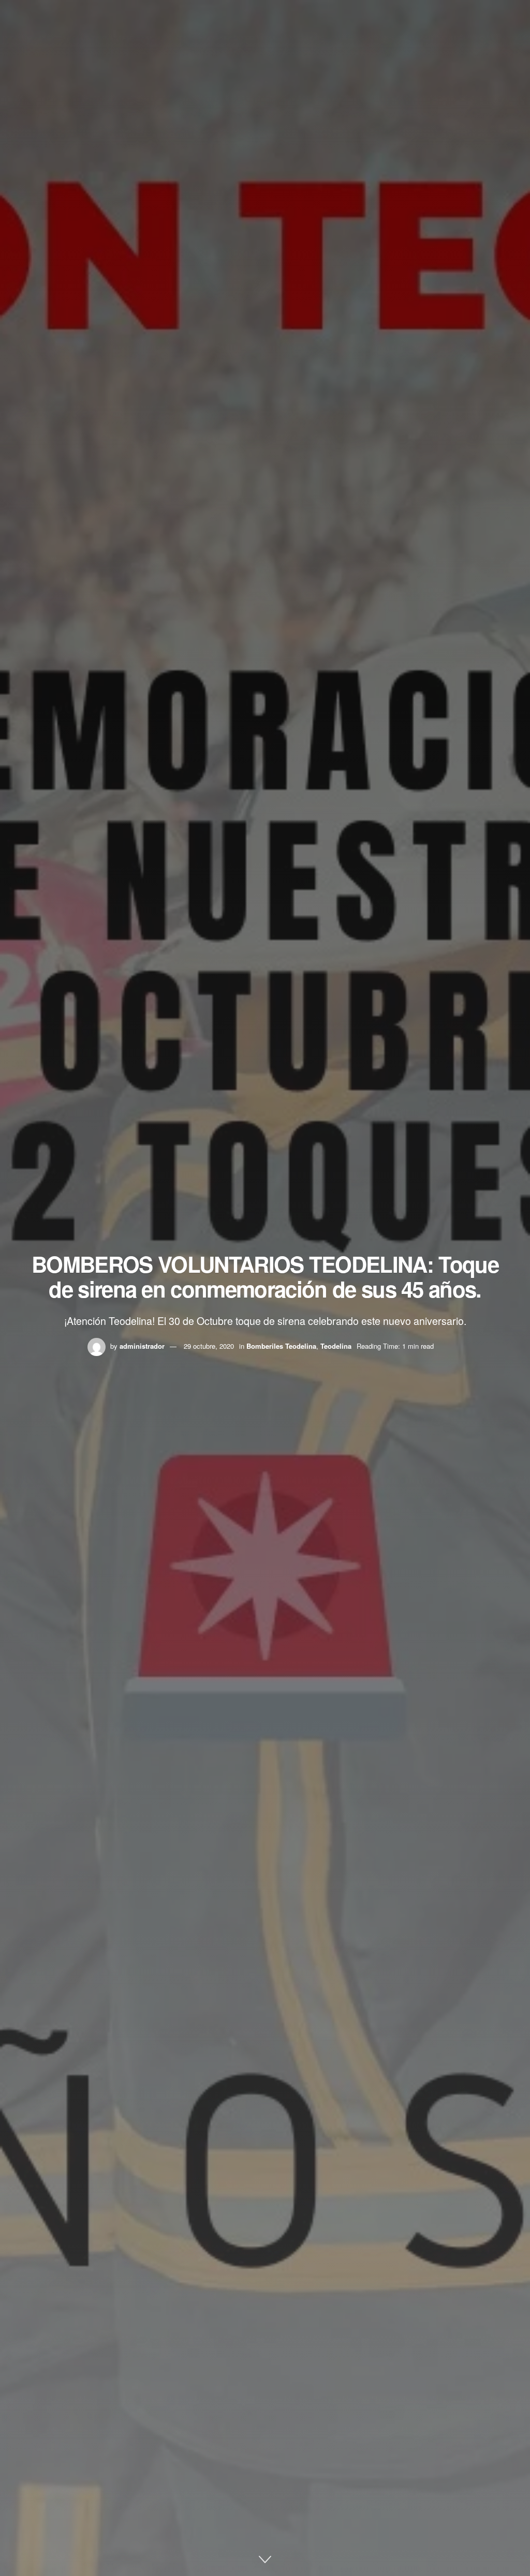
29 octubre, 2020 (209, 1346)
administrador (142, 1346)
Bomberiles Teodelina (281, 1346)
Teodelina (336, 1346)
